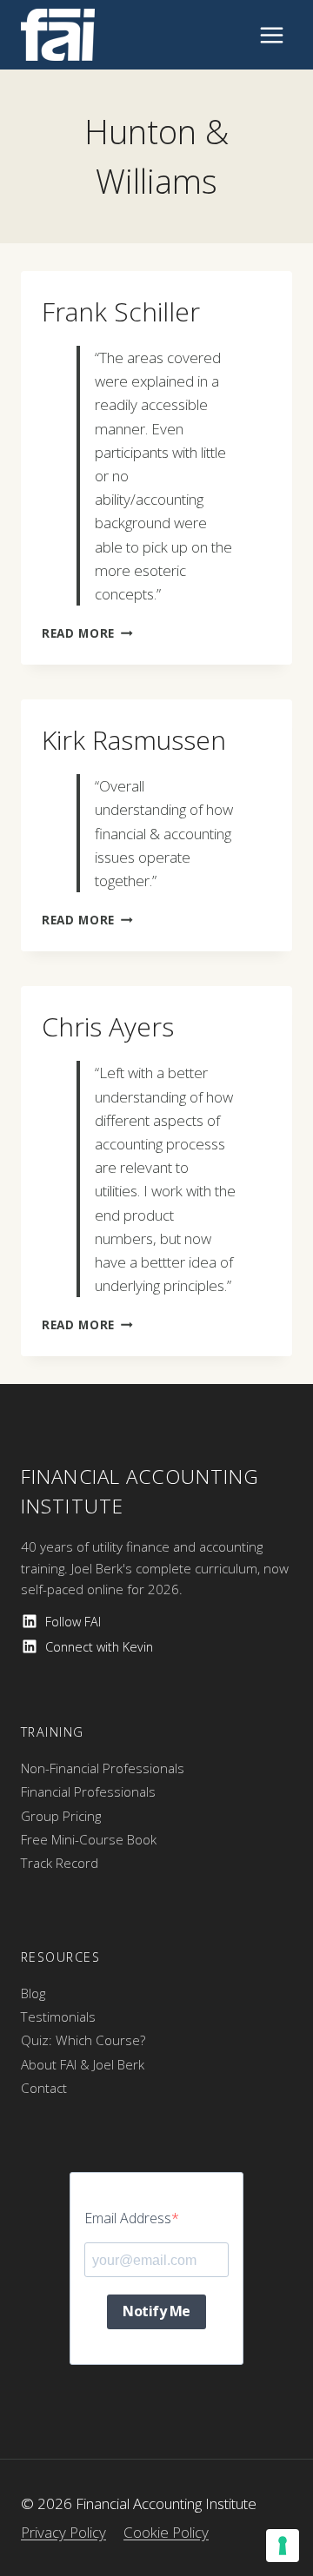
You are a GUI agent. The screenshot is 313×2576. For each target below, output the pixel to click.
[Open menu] (271, 35)
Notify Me (156, 2311)
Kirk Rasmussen (134, 740)
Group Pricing (61, 1816)
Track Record (60, 1863)
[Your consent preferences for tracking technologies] (283, 2546)
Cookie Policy (166, 2532)
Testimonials (58, 2016)
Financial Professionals (88, 1791)
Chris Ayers (108, 1026)
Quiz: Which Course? (83, 2040)
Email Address (128, 2218)
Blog (33, 1993)
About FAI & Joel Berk (83, 2064)
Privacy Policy (63, 2532)
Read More (87, 633)
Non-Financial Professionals (103, 1768)
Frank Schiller (121, 311)
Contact (44, 2088)
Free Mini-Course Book (89, 1839)
